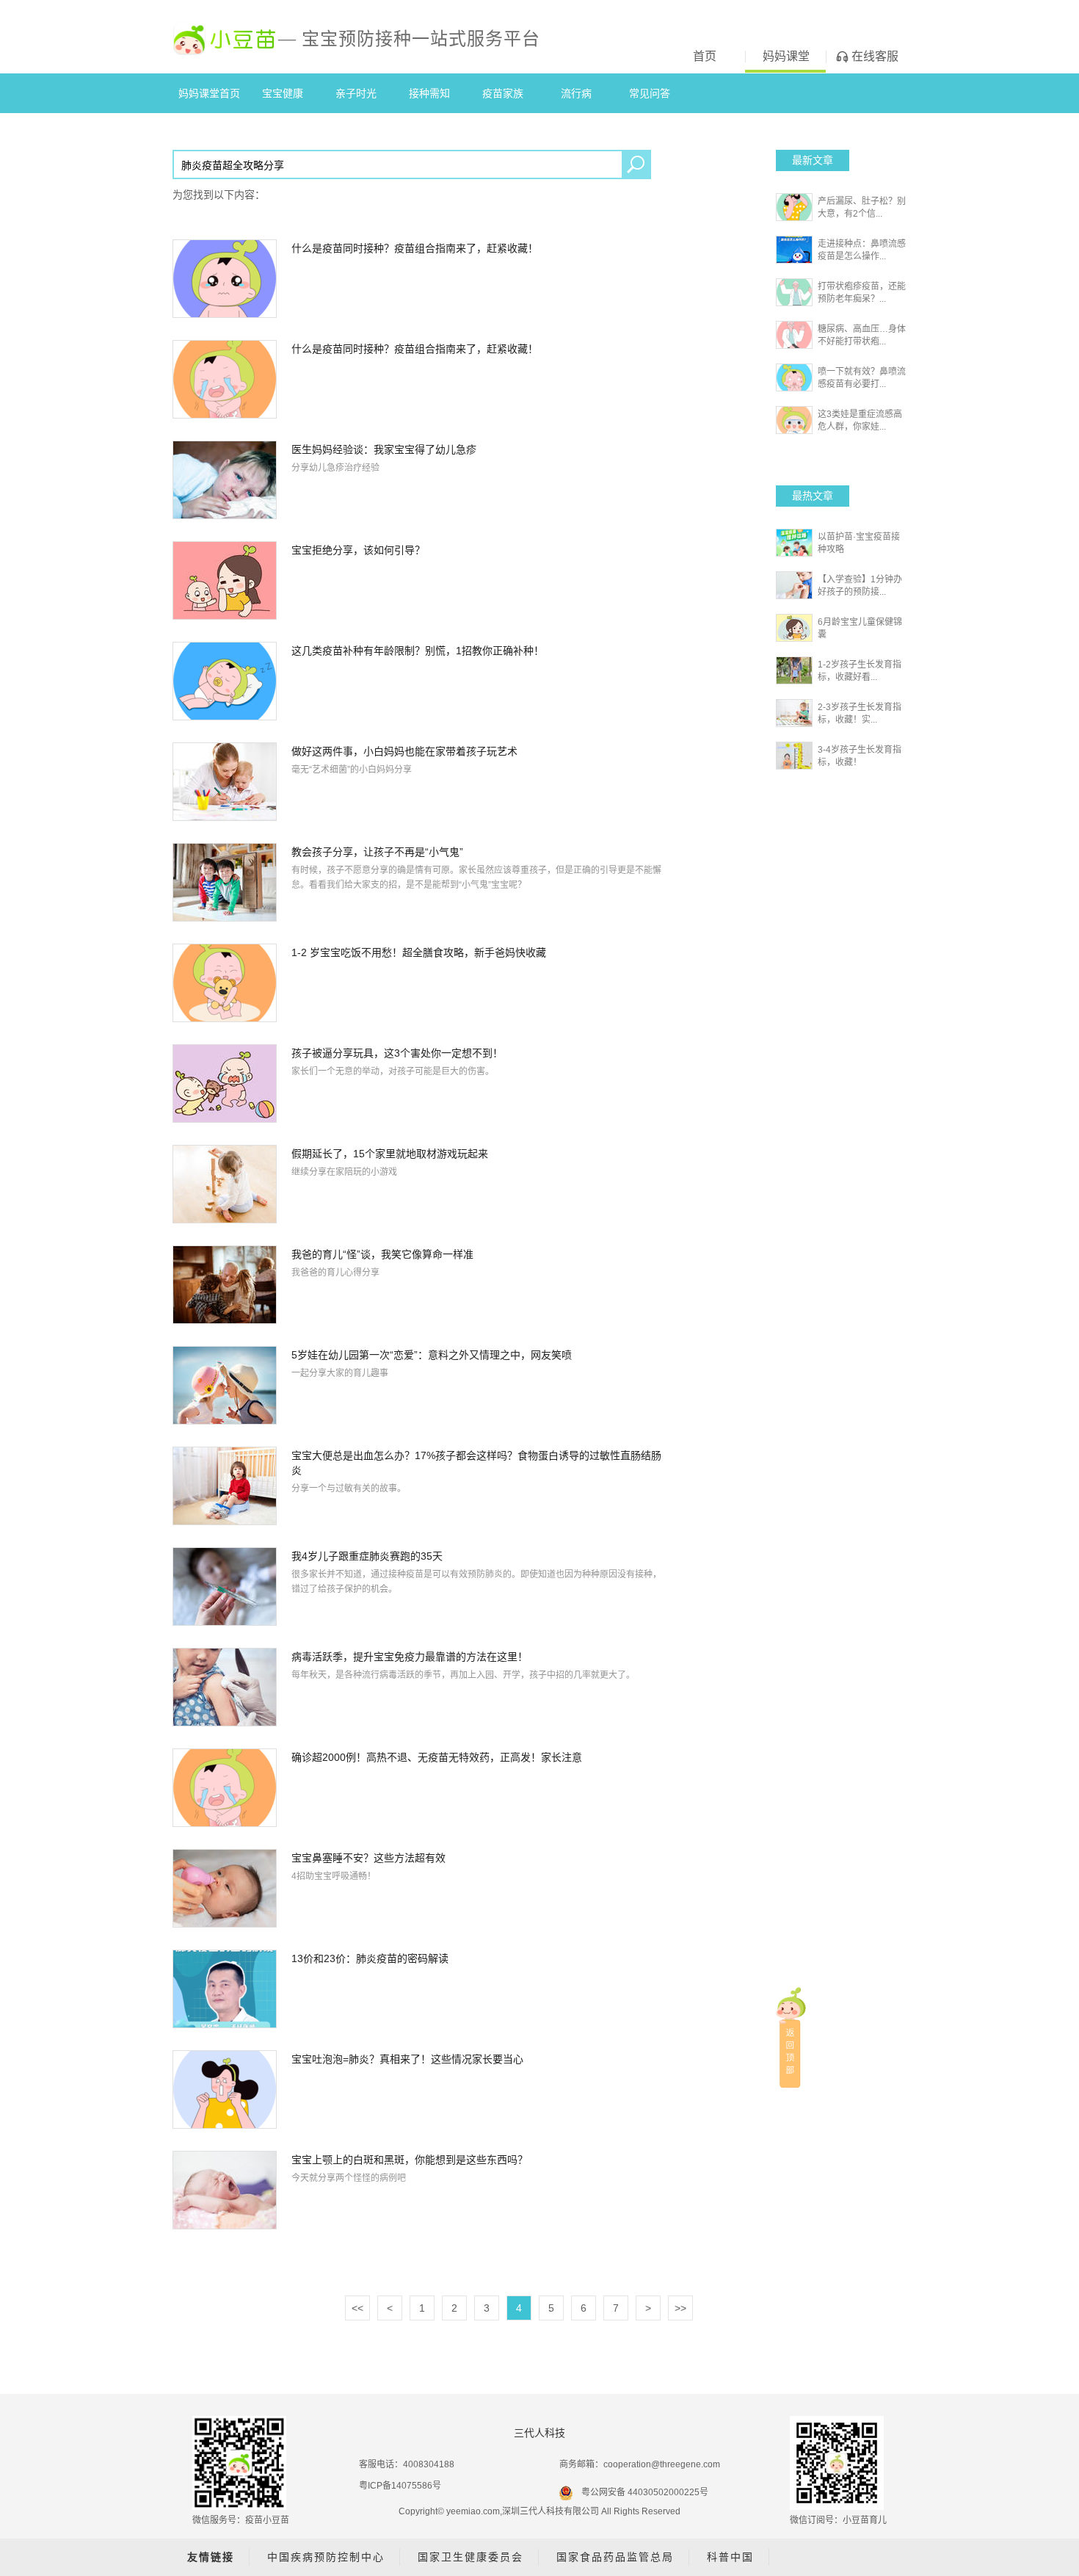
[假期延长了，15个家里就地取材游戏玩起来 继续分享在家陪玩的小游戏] (419, 1183)
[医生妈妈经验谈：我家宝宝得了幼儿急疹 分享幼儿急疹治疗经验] (419, 479)
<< (357, 2308)
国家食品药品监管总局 (615, 2557)
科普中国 (730, 2557)
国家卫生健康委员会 (471, 2557)
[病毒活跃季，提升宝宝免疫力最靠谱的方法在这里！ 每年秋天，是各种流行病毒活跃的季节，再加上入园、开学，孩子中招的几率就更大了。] (419, 1686)
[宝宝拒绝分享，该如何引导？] (419, 579)
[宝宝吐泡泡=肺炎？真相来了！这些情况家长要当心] (419, 2088)
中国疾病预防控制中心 (326, 2557)
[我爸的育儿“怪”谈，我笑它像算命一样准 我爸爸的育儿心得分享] (419, 1284)
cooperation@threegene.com (662, 2464)
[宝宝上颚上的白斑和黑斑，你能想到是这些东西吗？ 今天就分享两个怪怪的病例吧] (419, 2189)
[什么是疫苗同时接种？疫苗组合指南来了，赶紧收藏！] (419, 278)
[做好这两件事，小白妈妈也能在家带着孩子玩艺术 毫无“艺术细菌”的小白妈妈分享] (419, 781)
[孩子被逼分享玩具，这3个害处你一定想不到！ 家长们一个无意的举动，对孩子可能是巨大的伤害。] (419, 1082)
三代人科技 (539, 2433)
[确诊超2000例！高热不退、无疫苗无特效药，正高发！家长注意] (419, 1787)
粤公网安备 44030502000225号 (645, 2492)
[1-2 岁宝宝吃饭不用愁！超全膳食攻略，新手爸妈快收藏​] (419, 982)
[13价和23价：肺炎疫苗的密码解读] (419, 1988)
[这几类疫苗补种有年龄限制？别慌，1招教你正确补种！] (419, 680)
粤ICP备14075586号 (400, 2486)
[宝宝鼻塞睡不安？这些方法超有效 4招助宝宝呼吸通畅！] (419, 1887)
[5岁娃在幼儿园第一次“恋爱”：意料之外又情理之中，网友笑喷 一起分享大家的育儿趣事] (419, 1384)
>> (680, 2308)
